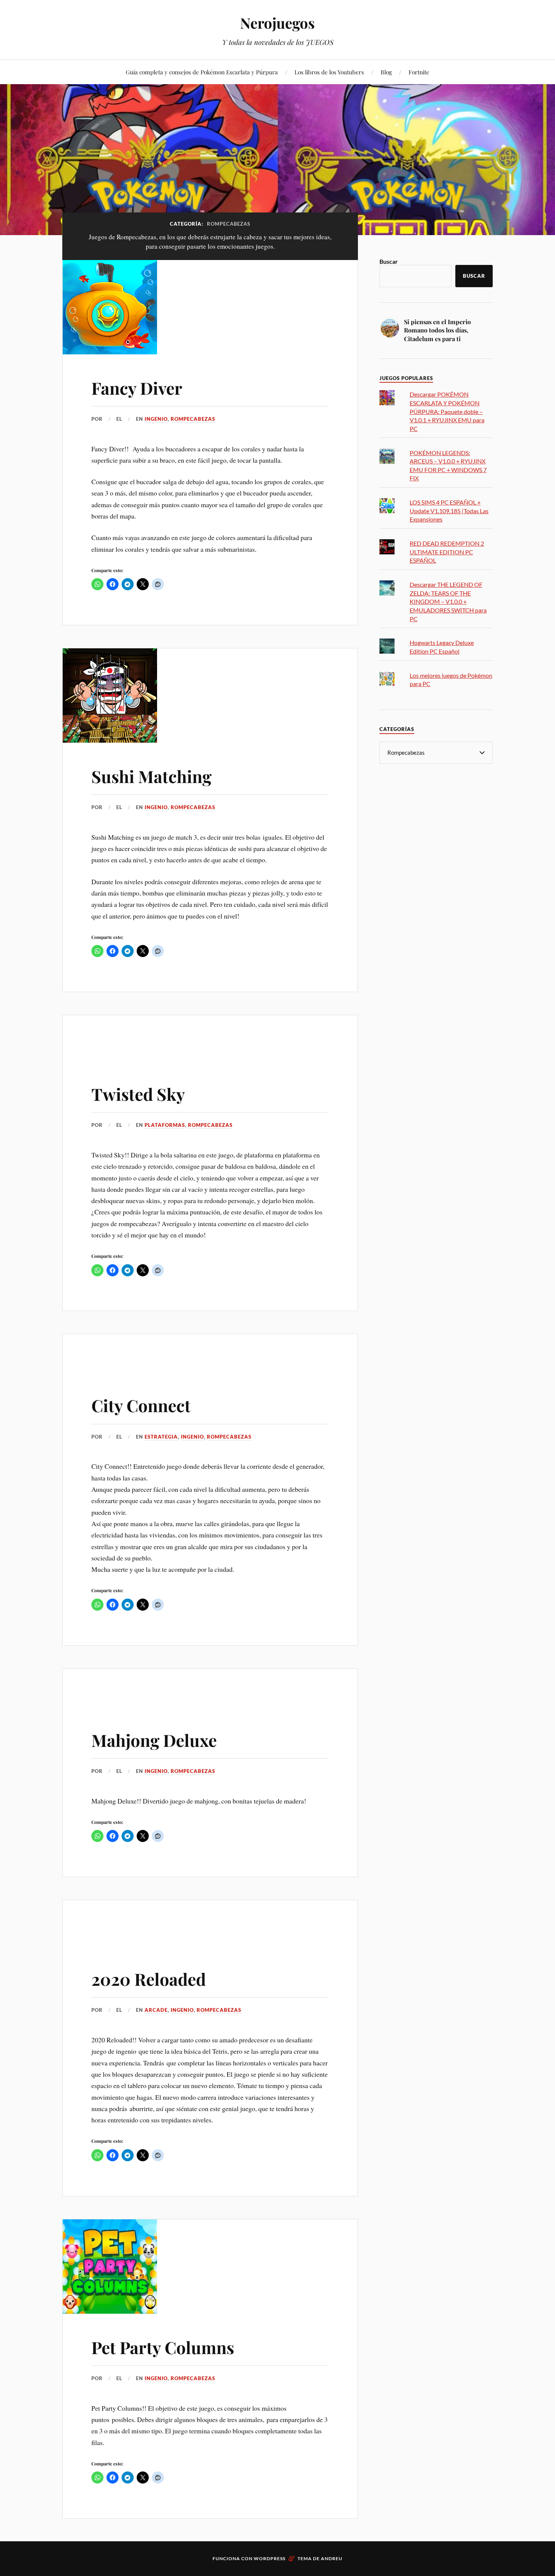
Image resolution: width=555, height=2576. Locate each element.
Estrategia (161, 1437)
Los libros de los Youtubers (329, 72)
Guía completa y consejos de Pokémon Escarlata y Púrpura (202, 72)
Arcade (156, 2010)
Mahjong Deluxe (154, 1740)
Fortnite (419, 72)
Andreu (332, 2558)
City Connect (141, 1405)
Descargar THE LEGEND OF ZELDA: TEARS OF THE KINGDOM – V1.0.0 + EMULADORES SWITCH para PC (448, 601)
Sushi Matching (151, 776)
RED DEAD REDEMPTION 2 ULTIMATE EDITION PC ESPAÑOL (447, 552)
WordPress (270, 2558)
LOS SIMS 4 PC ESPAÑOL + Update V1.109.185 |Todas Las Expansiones (449, 511)
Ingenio (156, 419)
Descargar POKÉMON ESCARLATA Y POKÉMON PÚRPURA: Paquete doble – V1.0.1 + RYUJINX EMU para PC (447, 411)
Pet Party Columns (163, 2347)
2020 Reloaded (149, 1979)
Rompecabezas (193, 419)
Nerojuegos (277, 23)
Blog (386, 72)
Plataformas (165, 1125)
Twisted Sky (138, 1094)
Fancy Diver (137, 388)
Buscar (389, 261)
